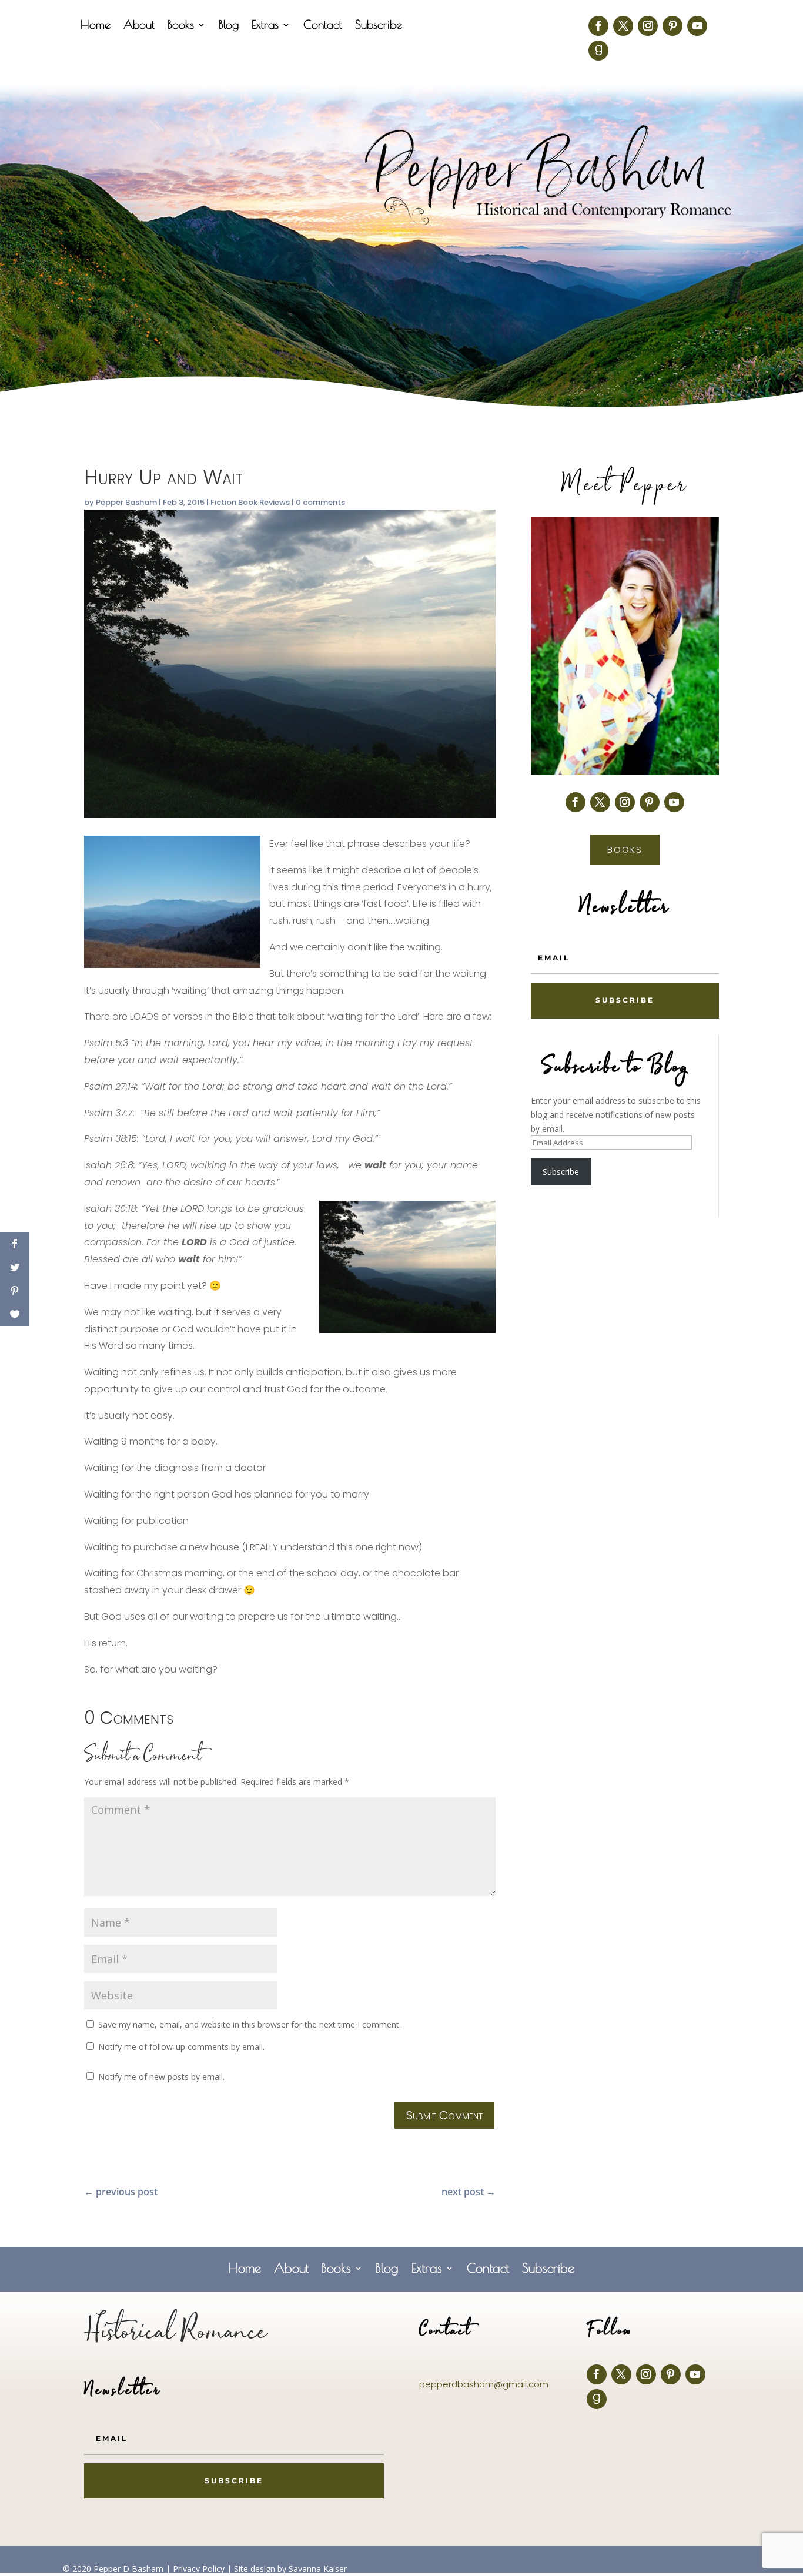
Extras (265, 26)
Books (181, 26)
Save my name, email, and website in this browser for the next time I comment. (250, 2024)
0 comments (320, 502)
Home (96, 26)
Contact (323, 26)
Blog (229, 26)
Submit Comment (444, 2115)
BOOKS (625, 850)
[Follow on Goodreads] (598, 51)
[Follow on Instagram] (648, 26)
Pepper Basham (126, 502)
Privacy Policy (199, 2569)
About (139, 26)
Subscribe (379, 26)
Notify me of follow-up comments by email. (181, 2047)
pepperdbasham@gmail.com (484, 2384)
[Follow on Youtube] (697, 26)
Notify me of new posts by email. (161, 2077)
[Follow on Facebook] (598, 26)
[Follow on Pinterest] (672, 26)
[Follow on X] (623, 26)
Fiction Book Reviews (250, 502)
